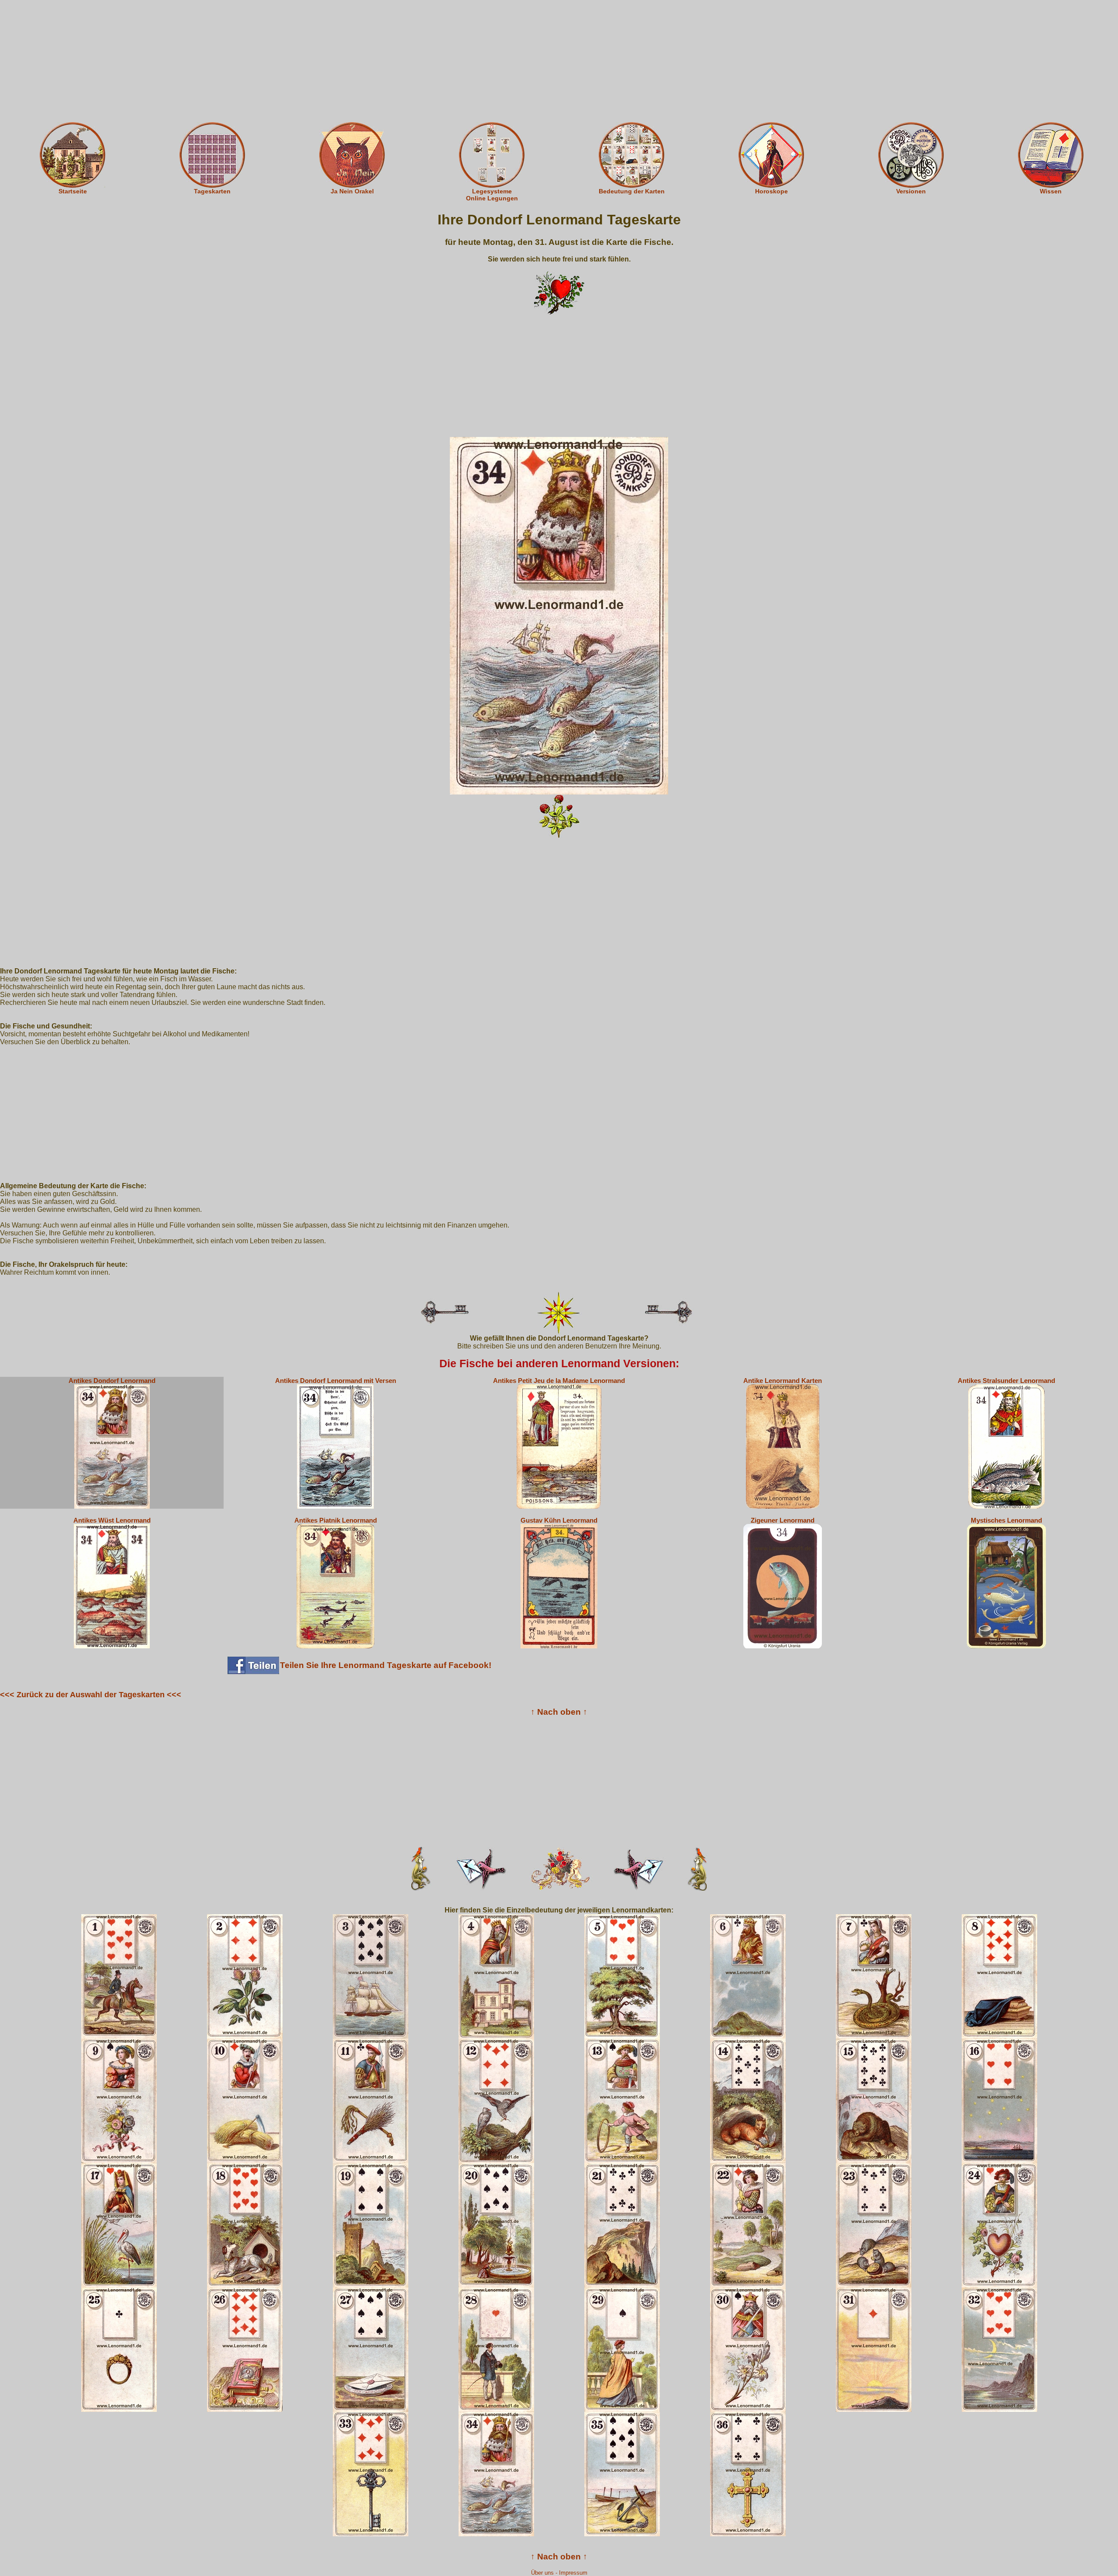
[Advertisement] (559, 61)
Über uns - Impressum (559, 2573)
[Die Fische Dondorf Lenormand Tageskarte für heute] (559, 615)
